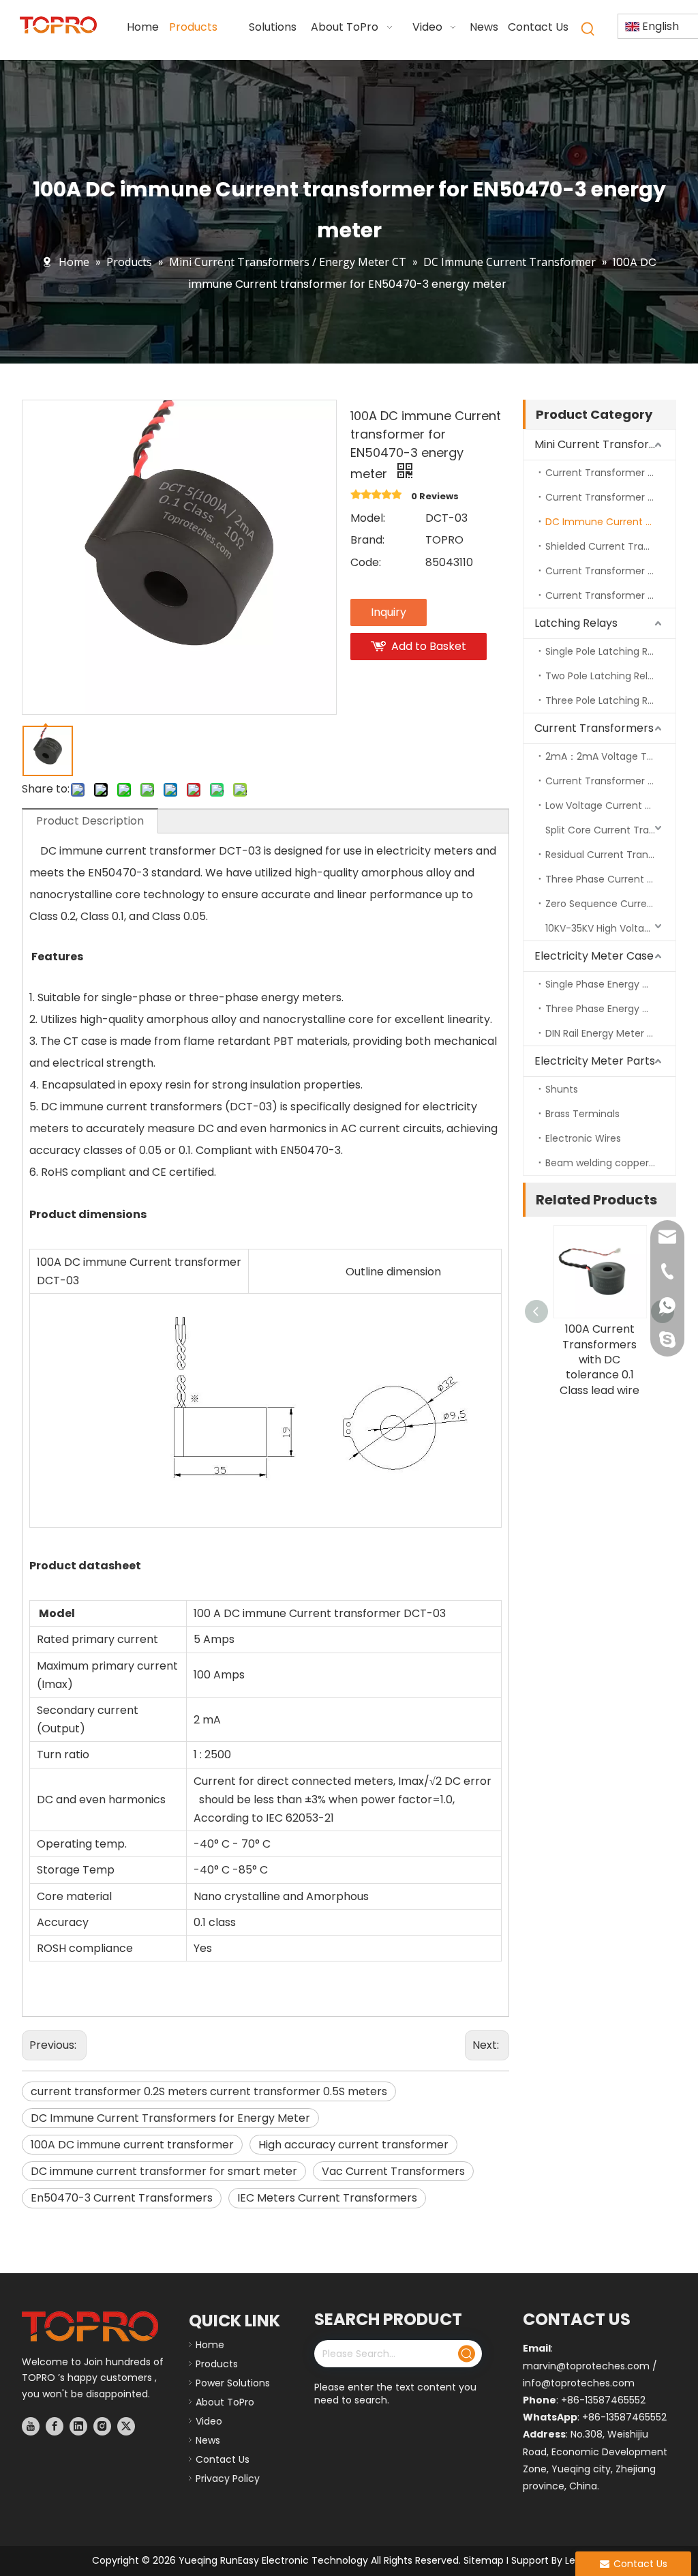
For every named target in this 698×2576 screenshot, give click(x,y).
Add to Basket (429, 646)
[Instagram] (102, 2426)
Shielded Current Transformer (610, 546)
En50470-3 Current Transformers (122, 2198)
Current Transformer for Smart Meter (610, 595)
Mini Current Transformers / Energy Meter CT (605, 444)
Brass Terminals (582, 1114)
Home (210, 2345)
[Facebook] (55, 2426)
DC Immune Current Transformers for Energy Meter (170, 2118)
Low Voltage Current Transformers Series (610, 805)
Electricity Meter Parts (595, 1061)
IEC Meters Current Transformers (327, 2198)
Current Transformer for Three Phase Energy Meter (610, 497)
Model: (368, 518)
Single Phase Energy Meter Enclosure (610, 984)
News (208, 2440)
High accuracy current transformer (353, 2145)
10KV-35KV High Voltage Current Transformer (610, 928)
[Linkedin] (78, 2426)
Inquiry (389, 612)
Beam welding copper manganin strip (610, 1163)
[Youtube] (31, 2426)
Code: (366, 562)
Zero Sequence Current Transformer (610, 904)
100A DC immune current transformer (132, 2145)
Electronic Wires (583, 1138)
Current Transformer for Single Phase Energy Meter (610, 473)
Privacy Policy (228, 2478)
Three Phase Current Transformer (610, 879)
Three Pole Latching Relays (609, 700)
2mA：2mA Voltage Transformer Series (610, 756)
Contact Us (223, 2459)
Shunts (562, 1089)
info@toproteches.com (579, 2383)
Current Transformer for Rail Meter (610, 571)
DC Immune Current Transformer (610, 522)
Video (209, 2421)
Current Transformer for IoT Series (610, 781)
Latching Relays (576, 623)
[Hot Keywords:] (588, 29)
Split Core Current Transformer (610, 830)
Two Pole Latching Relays (605, 676)
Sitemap (484, 2560)
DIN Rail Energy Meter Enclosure (610, 1033)
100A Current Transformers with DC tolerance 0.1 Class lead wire (600, 1360)
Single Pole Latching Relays (609, 651)
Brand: (367, 540)
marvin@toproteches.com (586, 2366)
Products (217, 2364)
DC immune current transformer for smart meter (164, 2171)
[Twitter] (126, 2426)
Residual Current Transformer (610, 855)
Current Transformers (594, 728)
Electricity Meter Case (594, 956)
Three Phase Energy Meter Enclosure (610, 1009)
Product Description (90, 821)
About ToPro (225, 2402)
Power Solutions (233, 2383)
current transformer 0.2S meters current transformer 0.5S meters (209, 2091)
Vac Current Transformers (393, 2171)
